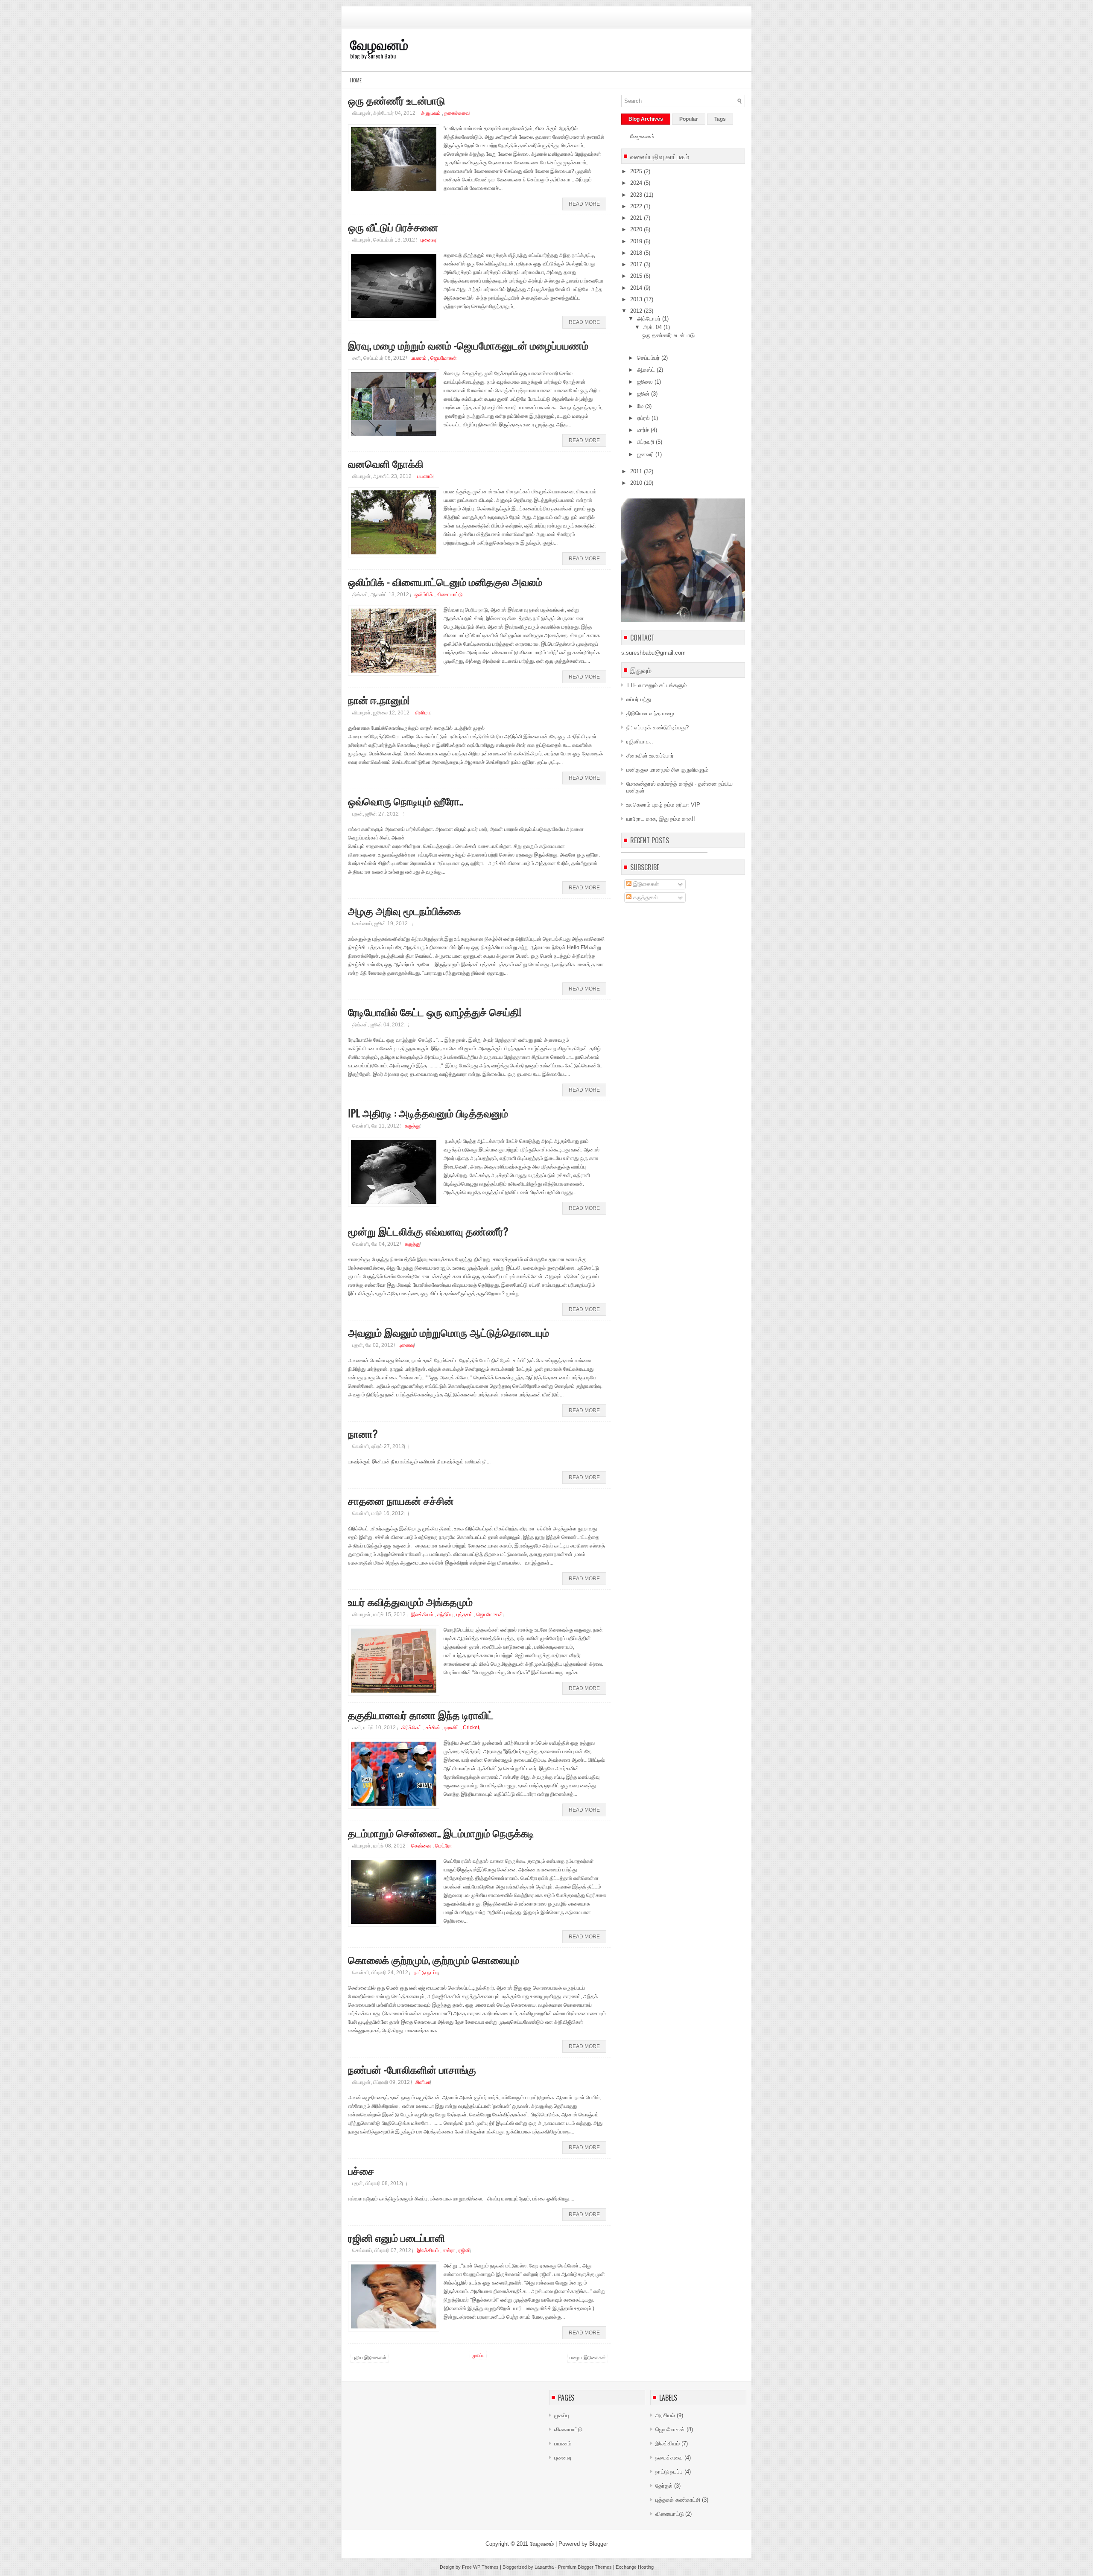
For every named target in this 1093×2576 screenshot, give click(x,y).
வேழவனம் (379, 44)
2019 (637, 241)
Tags (720, 119)
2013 (637, 299)
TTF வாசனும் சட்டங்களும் (656, 685)
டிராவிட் (452, 1728)
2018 (637, 253)
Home (356, 80)
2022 (637, 206)
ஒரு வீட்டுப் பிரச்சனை (393, 227)
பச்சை (361, 2170)
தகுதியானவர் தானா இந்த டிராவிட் (421, 1714)
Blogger (599, 2544)
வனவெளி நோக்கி (386, 463)
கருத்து (412, 1126)
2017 (637, 264)
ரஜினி (465, 2250)
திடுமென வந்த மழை (650, 713)
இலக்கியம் (423, 1614)
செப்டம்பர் (649, 358)
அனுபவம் (431, 113)
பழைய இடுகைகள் (588, 2357)
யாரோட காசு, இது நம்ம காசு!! (661, 819)
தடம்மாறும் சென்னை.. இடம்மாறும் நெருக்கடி (441, 1833)
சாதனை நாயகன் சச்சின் (401, 1500)
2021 (637, 218)
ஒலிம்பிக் (424, 594)
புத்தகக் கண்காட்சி (679, 2500)
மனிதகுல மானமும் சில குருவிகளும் (667, 770)
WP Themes (486, 2567)
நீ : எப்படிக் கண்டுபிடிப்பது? (658, 727)
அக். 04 (653, 327)
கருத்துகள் (645, 897)
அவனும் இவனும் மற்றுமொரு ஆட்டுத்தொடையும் (449, 1332)
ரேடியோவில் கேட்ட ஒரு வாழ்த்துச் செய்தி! (435, 1011)
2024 (637, 183)
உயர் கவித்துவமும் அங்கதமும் (410, 1601)
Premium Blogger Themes (585, 2567)
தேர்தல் (665, 2486)
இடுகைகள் (645, 884)
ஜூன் (644, 394)
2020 (637, 229)
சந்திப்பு (446, 1614)
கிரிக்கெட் (412, 1728)
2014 (637, 288)
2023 (637, 195)
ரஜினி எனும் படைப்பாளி (396, 2237)
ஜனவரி (646, 454)
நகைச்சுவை (457, 113)
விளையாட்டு (450, 594)
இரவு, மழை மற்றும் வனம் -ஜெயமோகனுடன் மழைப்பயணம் (468, 345)
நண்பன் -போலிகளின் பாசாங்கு (412, 2069)
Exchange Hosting (635, 2567)
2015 (637, 276)
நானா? (363, 1433)
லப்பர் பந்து (639, 699)
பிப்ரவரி (646, 442)
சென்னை (422, 1846)
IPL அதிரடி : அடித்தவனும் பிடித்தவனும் (428, 1113)
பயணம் (419, 358)
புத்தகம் (465, 1614)
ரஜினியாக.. (640, 742)
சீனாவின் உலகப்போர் (650, 756)
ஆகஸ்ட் (647, 370)
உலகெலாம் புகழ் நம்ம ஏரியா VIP (663, 805)
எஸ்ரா (449, 2250)
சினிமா (422, 713)
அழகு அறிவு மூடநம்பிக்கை (404, 910)
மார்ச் (644, 430)
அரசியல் (666, 2415)
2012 (637, 311)
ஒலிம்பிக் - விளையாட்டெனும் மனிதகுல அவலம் (445, 581)
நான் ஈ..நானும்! (379, 699)
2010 (637, 483)
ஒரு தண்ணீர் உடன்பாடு (396, 100)
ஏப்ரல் (644, 418)
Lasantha (544, 2567)
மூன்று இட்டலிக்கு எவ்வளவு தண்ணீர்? (428, 1231)
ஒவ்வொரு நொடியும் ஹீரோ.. (405, 801)
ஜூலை (646, 382)
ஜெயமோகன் (444, 358)
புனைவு (428, 240)
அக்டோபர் (650, 319)
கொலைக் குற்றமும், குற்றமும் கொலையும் (434, 1959)
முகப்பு (478, 2355)
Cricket (471, 1728)
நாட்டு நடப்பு (426, 1973)
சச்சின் (434, 1728)
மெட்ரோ (443, 1846)
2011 (637, 471)
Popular (689, 119)
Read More (584, 204)
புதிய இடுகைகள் (370, 2357)
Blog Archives (646, 119)
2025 (637, 171)
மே (641, 406)
